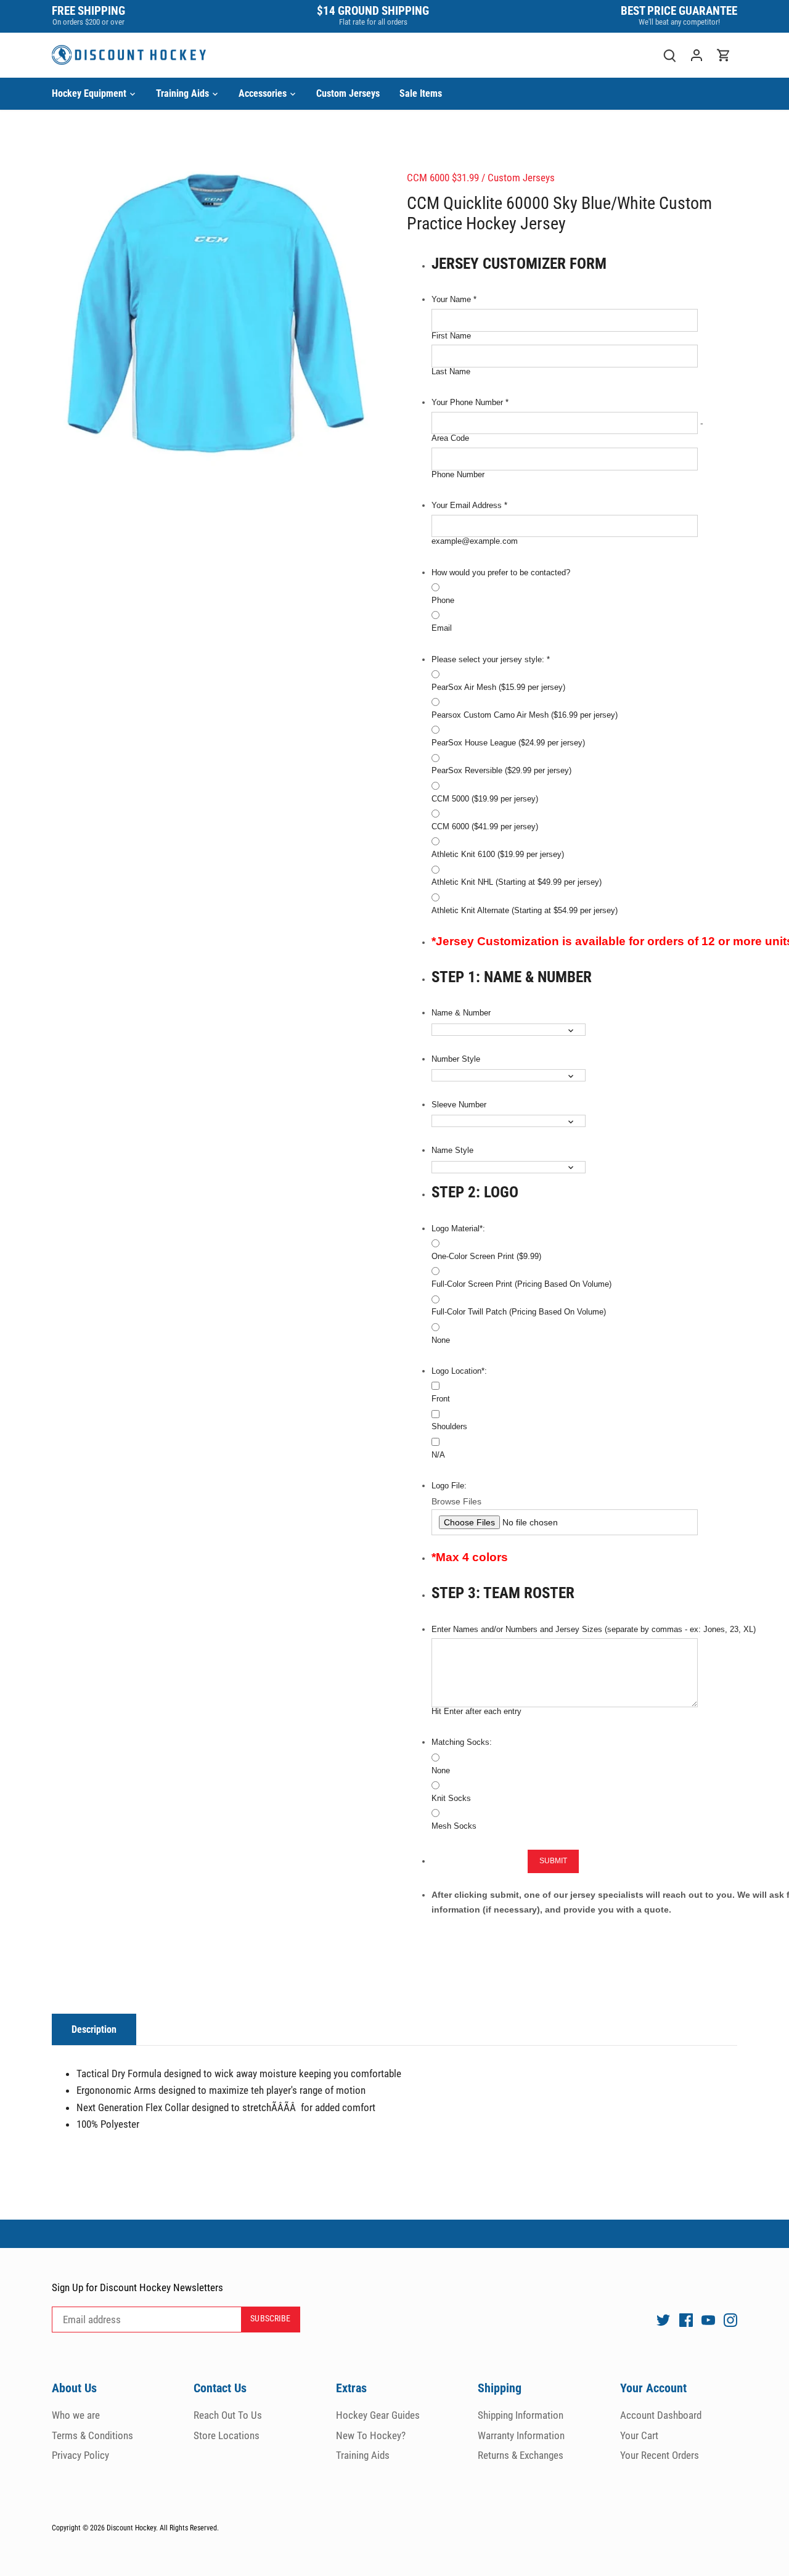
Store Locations (227, 2435)
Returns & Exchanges (521, 2455)
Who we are (76, 2415)
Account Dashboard (661, 2415)
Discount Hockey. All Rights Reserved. (163, 2528)
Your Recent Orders (660, 2455)
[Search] (669, 55)
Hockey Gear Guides (378, 2415)
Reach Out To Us (228, 2415)
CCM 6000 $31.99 (443, 178)
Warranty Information (521, 2435)
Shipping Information (521, 2415)
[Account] (697, 55)
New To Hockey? (371, 2435)
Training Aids (363, 2455)
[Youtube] (708, 2320)
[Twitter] (663, 2320)
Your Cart (639, 2435)
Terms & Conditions (92, 2435)
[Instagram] (730, 2320)
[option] (215, 320)
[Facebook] (686, 2320)
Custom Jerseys (521, 178)
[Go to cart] (724, 55)
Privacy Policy (80, 2455)
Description (94, 2029)
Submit (554, 1861)
